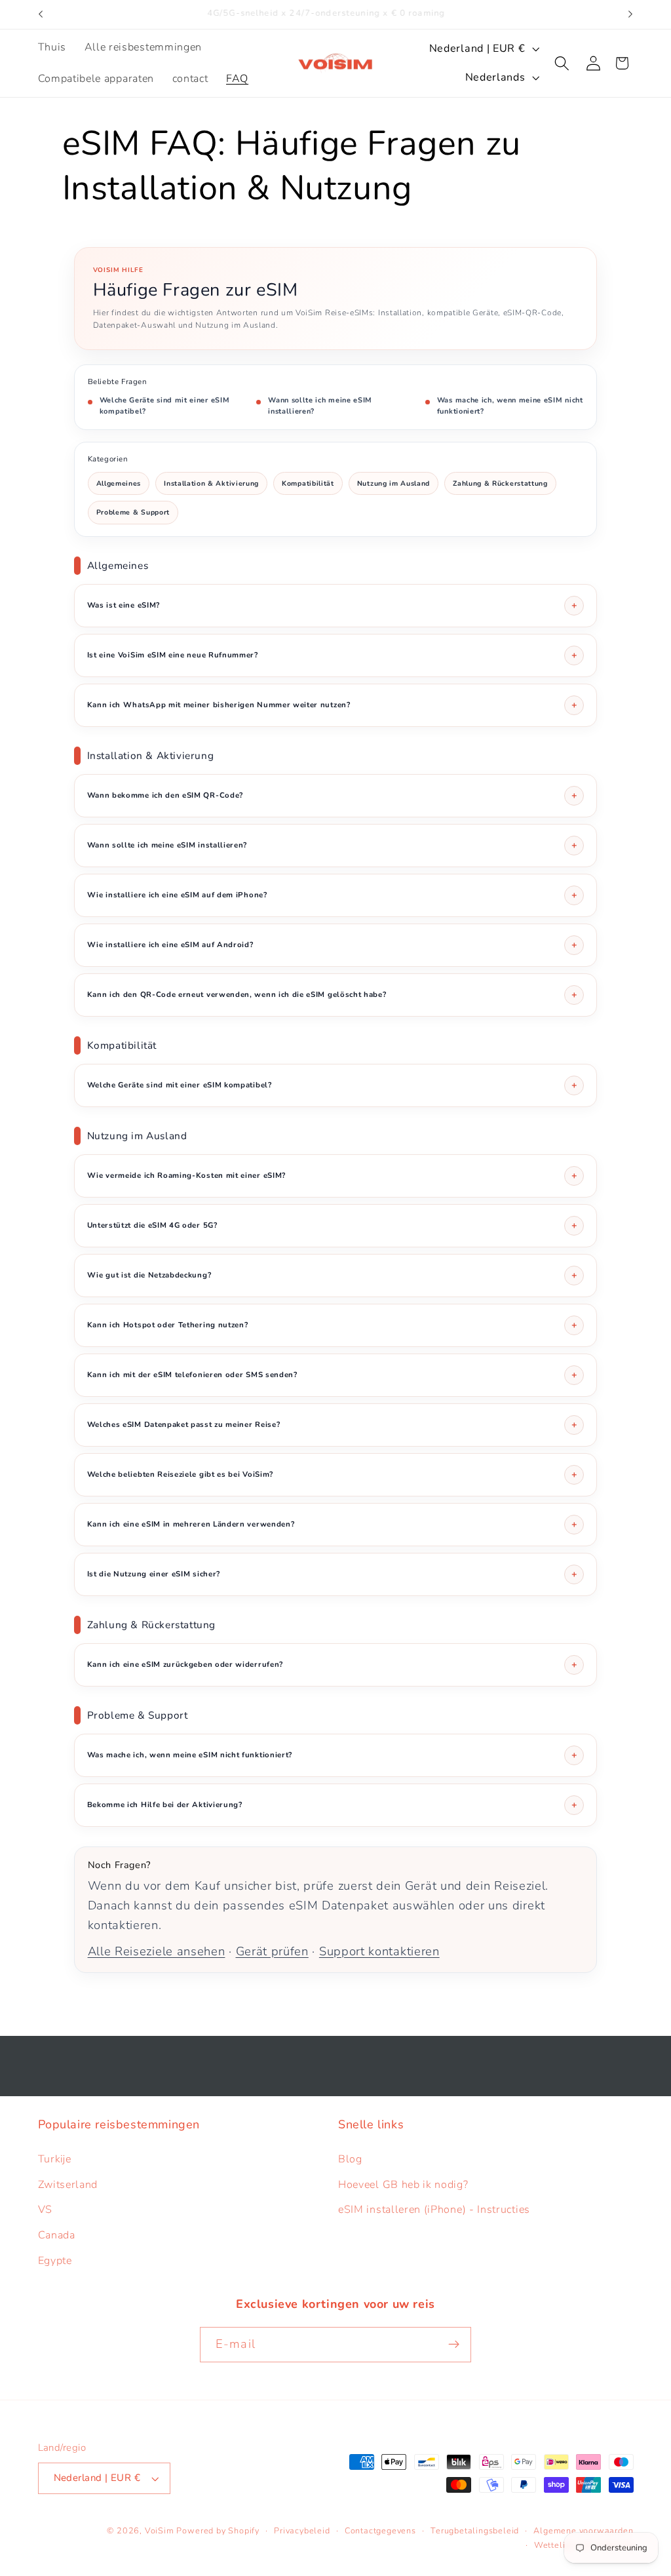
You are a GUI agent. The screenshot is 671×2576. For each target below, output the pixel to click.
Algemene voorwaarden (583, 2530)
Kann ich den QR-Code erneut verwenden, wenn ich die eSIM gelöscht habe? (237, 994)
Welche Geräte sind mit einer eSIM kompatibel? (165, 406)
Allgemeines (119, 483)
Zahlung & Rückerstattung (500, 483)
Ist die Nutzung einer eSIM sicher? (154, 1574)
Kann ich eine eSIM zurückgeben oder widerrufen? (185, 1664)
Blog (350, 2159)
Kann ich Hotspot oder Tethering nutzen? (168, 1325)
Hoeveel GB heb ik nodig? (403, 2185)
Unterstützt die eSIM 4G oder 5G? (152, 1225)
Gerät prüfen (272, 1951)
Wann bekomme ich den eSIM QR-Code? (165, 795)
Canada (57, 2235)
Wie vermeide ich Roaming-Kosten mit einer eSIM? (186, 1175)
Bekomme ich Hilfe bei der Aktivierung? (165, 1805)
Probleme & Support (133, 512)
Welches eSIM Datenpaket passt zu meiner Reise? (184, 1424)
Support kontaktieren (379, 1951)
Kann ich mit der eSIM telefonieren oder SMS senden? (192, 1375)
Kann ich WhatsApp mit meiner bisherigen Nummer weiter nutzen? (219, 705)
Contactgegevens (380, 2530)
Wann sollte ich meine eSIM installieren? (320, 406)
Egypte (55, 2261)
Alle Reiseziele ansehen (157, 1951)
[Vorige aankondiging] (41, 14)
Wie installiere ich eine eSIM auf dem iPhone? (177, 895)
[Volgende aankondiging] (630, 14)
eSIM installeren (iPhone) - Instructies (434, 2210)
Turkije (55, 2159)
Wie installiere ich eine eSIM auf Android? (170, 945)
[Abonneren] (454, 2345)
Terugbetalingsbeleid (475, 2530)
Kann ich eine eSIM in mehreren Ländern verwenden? (191, 1524)
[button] (563, 63)
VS (45, 2210)
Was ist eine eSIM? (124, 605)
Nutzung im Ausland (393, 483)
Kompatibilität (308, 483)
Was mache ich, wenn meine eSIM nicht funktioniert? (510, 406)
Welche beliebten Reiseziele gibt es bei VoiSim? (180, 1474)
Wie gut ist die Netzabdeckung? (149, 1275)
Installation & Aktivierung (211, 483)
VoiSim (160, 2530)
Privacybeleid (302, 2530)
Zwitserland (68, 2185)
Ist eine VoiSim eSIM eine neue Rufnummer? (173, 655)
